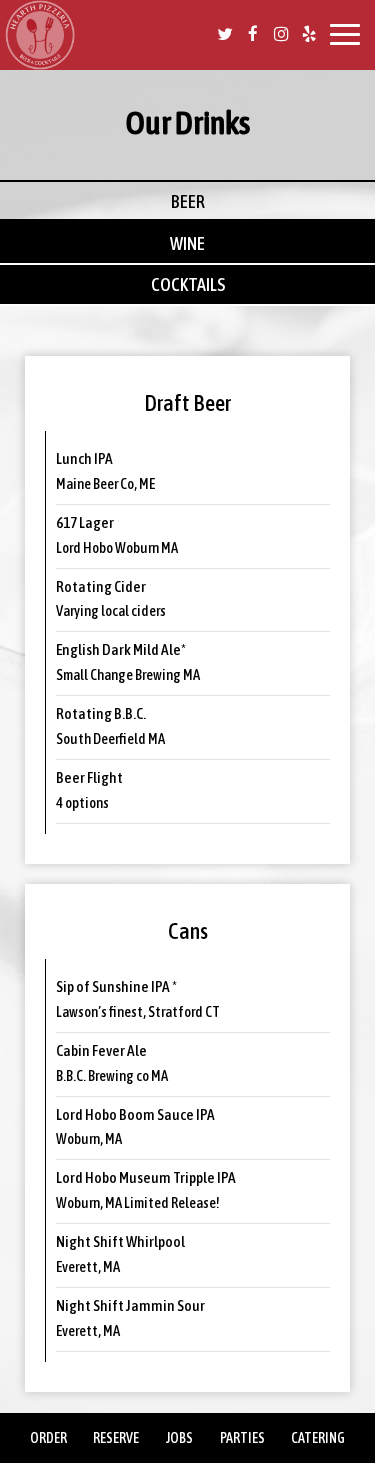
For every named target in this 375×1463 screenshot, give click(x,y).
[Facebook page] (253, 34)
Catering (318, 1438)
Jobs (179, 1438)
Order (48, 1438)
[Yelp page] (309, 34)
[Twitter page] (225, 34)
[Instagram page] (281, 34)
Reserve (116, 1438)
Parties (242, 1438)
